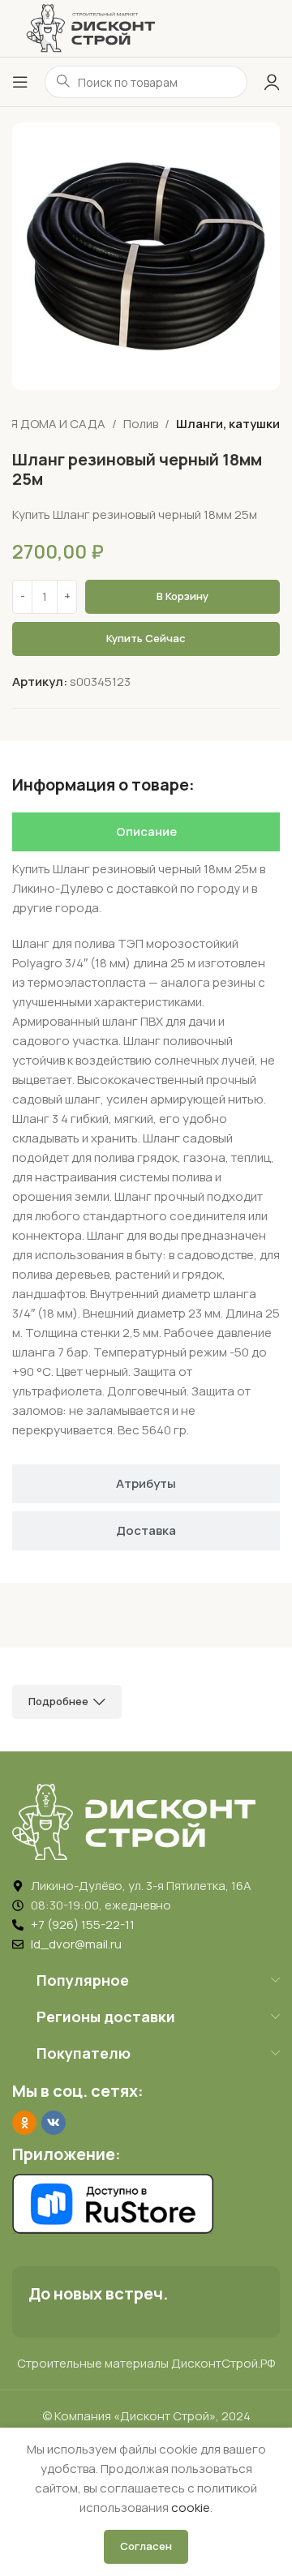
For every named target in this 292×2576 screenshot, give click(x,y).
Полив (141, 424)
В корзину (182, 596)
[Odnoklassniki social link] (24, 2123)
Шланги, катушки (228, 424)
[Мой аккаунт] (272, 82)
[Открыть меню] (20, 82)
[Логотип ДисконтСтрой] (90, 27)
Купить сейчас (146, 638)
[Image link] (134, 1821)
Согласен (146, 2546)
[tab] (146, 832)
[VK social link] (54, 2123)
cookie (191, 2507)
